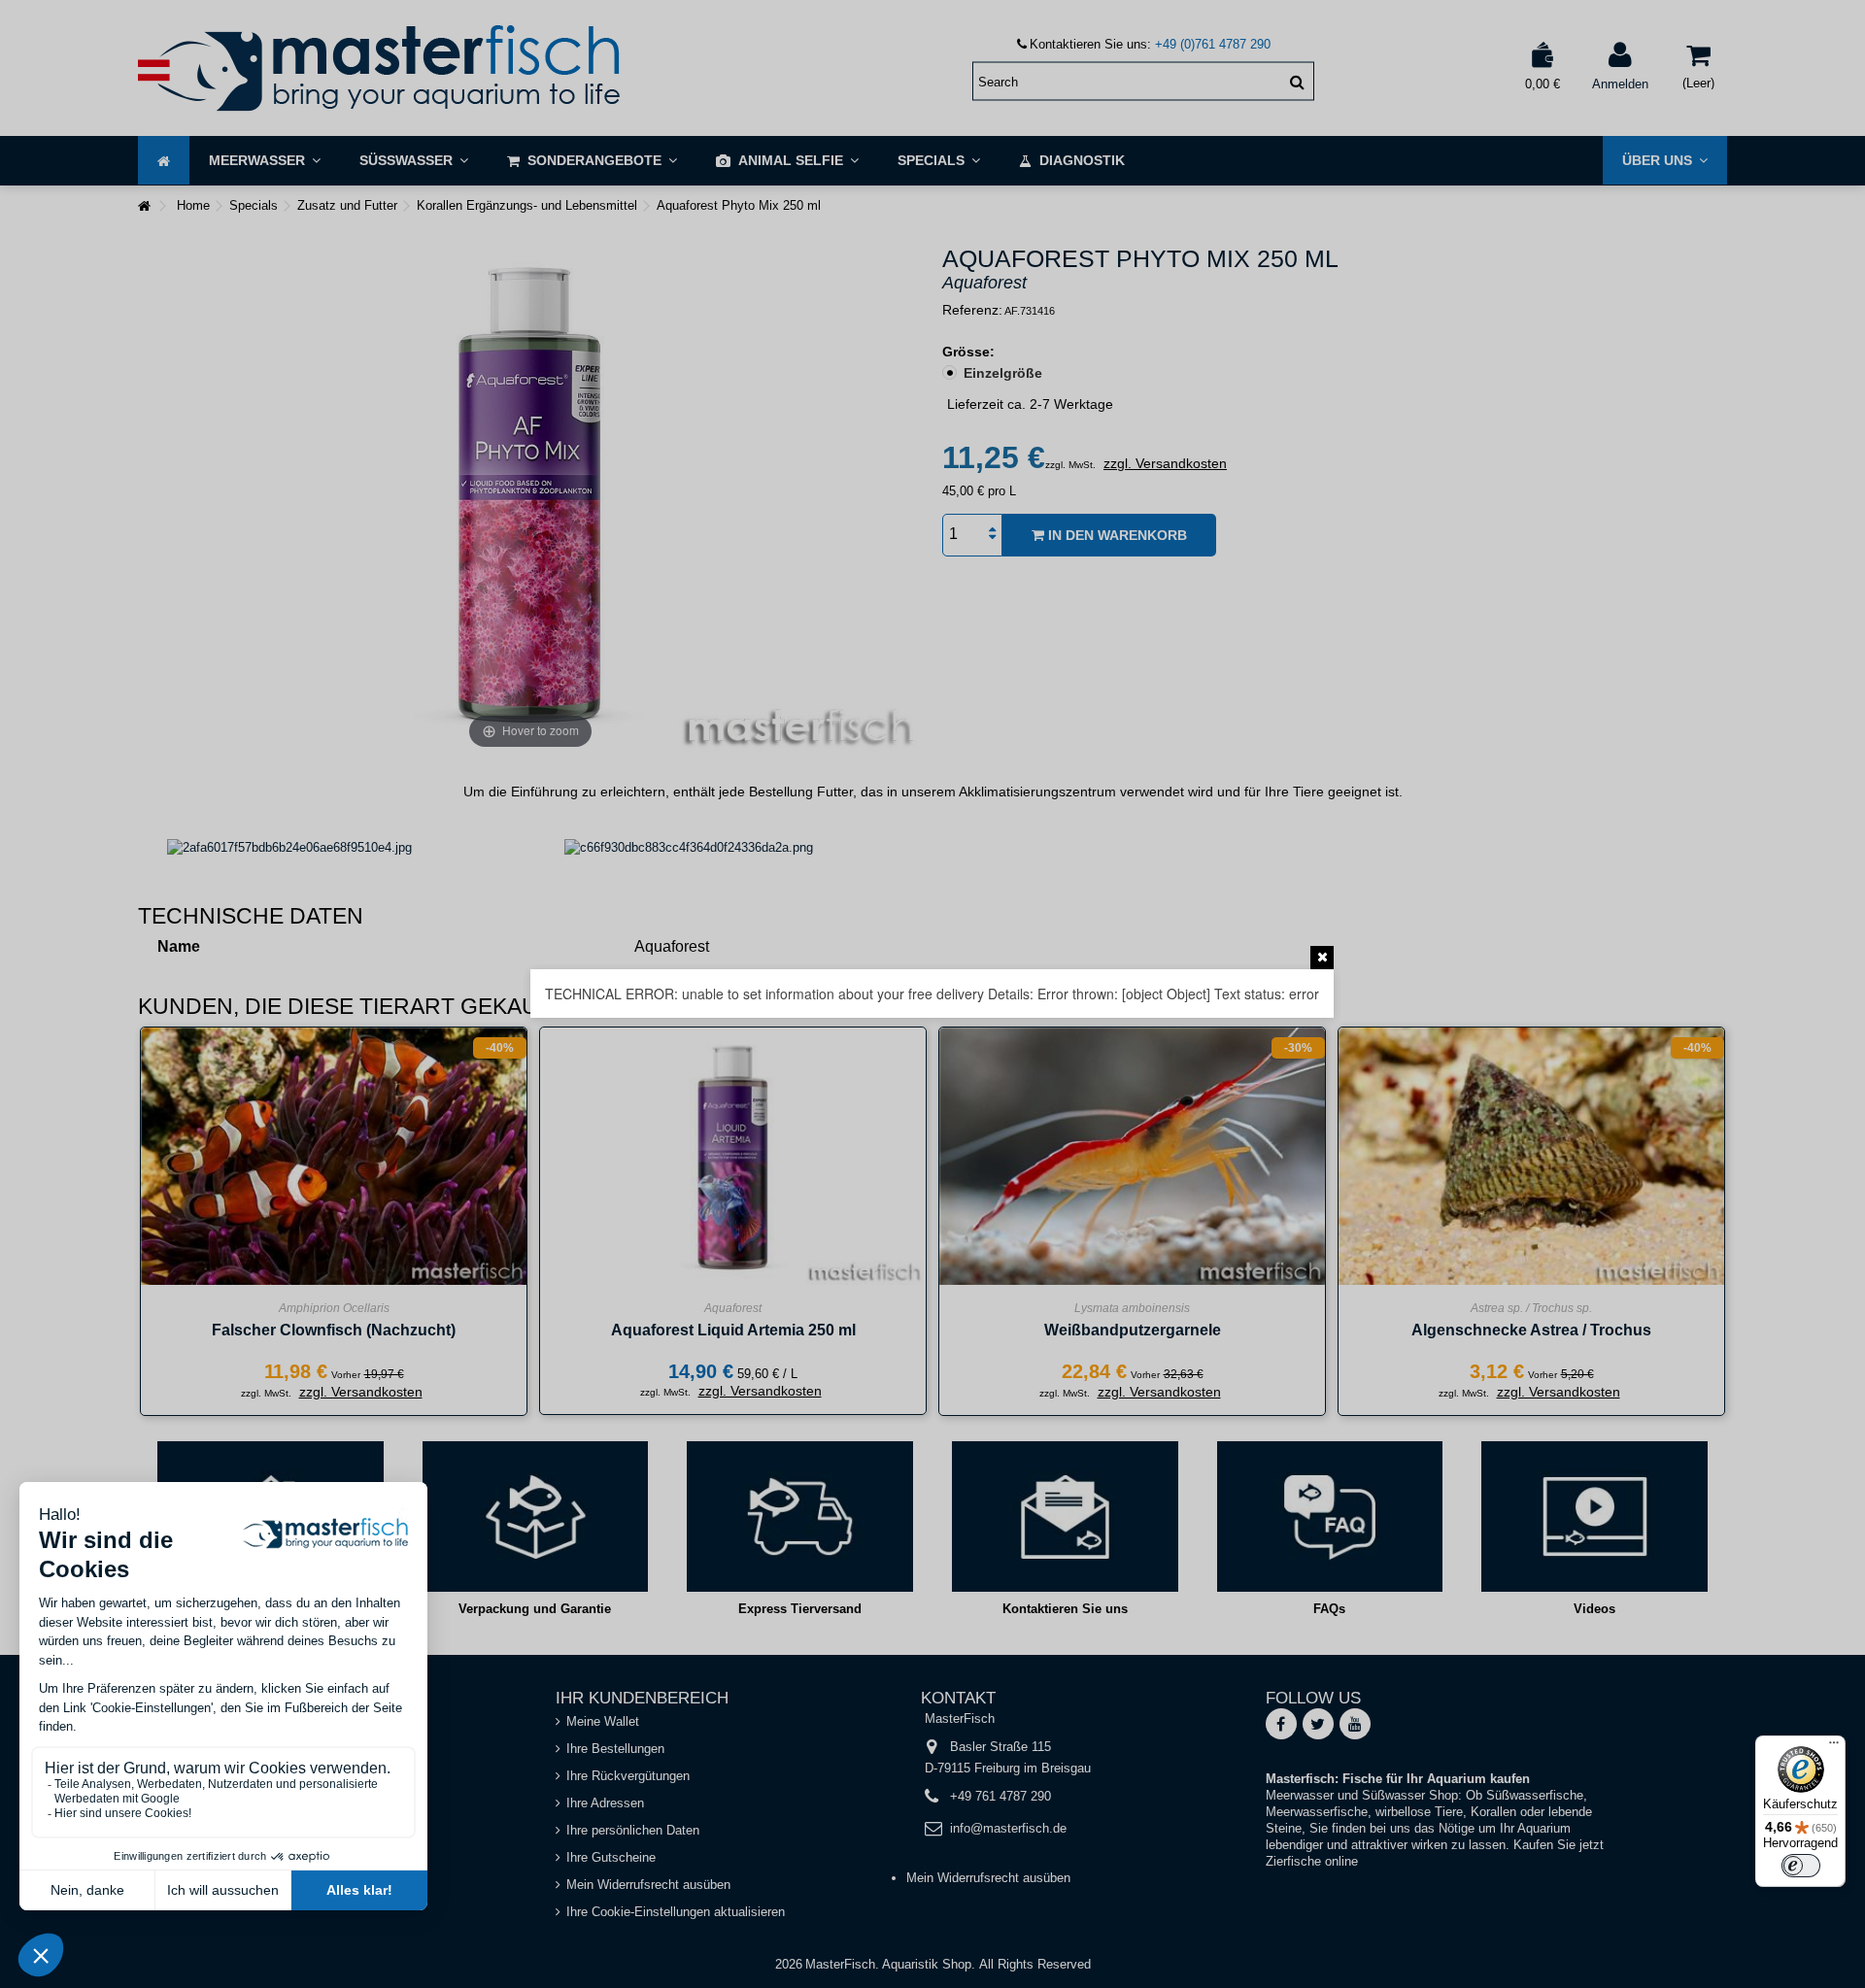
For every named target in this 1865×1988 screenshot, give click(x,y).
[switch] (1801, 1866)
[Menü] (1834, 1747)
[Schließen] (1322, 958)
